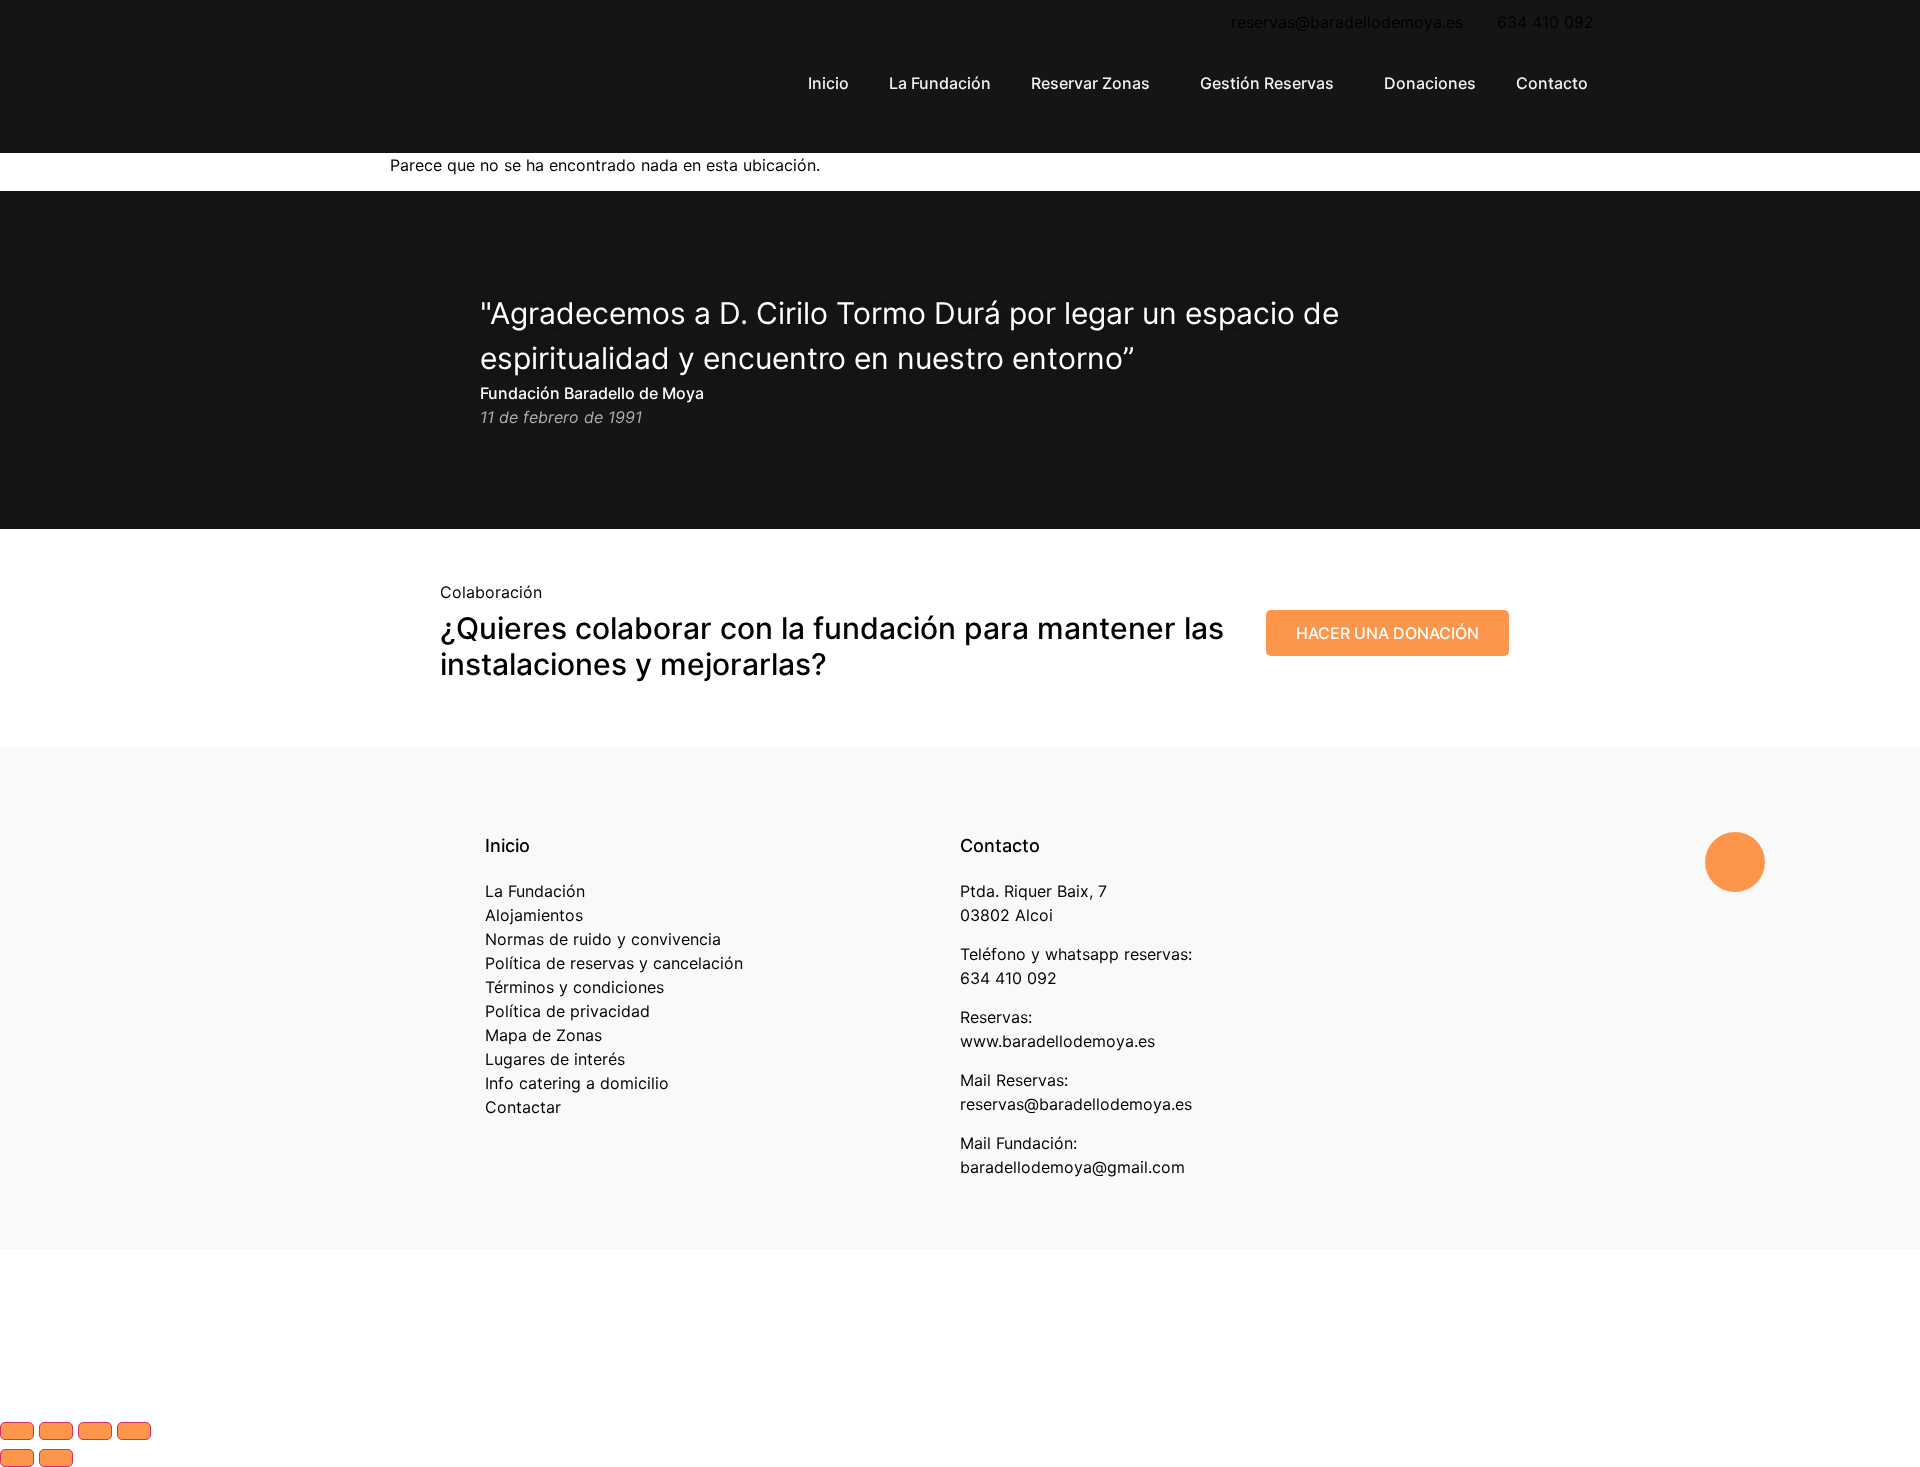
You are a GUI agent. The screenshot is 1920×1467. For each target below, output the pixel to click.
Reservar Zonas (1090, 83)
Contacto (1552, 83)
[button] (1095, 83)
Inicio (828, 83)
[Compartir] (95, 1431)
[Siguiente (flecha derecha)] (56, 1458)
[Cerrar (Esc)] (134, 1431)
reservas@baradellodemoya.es (1342, 22)
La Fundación (940, 83)
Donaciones (1430, 83)
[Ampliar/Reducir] (17, 1431)
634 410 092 (1545, 22)
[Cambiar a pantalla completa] (56, 1431)
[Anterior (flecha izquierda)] (17, 1458)
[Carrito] (1683, 91)
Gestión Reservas (1267, 83)
